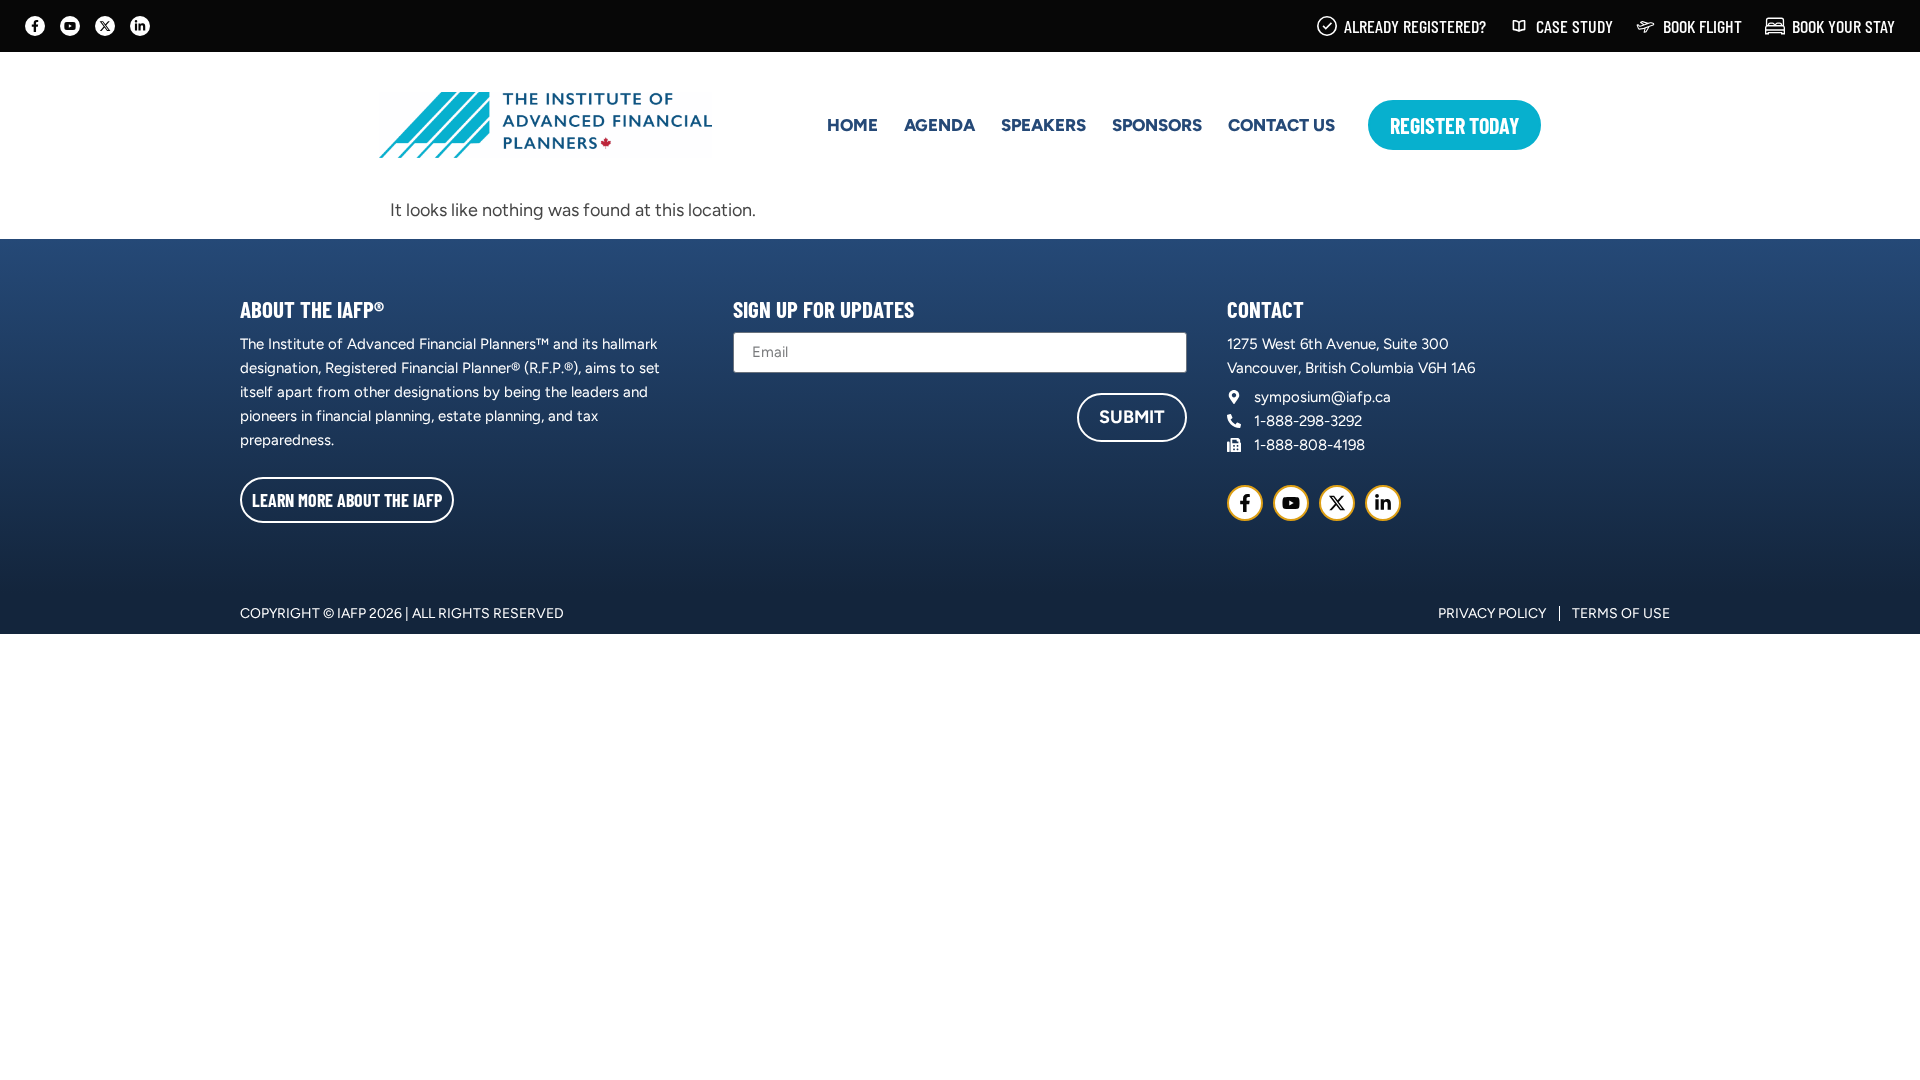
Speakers (1043, 125)
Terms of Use (1621, 613)
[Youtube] (70, 26)
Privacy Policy (1492, 613)
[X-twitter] (105, 26)
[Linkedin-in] (140, 26)
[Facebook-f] (35, 26)
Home (852, 125)
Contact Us (1281, 125)
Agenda (939, 125)
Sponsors (1157, 125)
